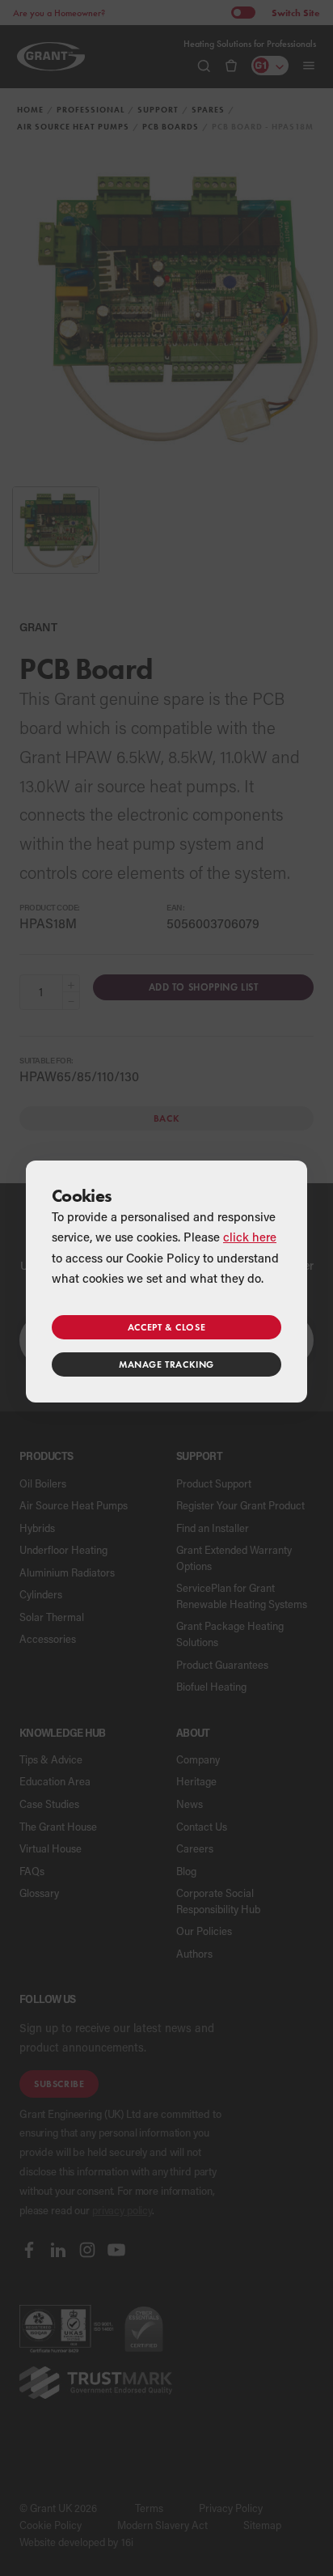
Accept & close (166, 1327)
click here (250, 1237)
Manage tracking (166, 1364)
